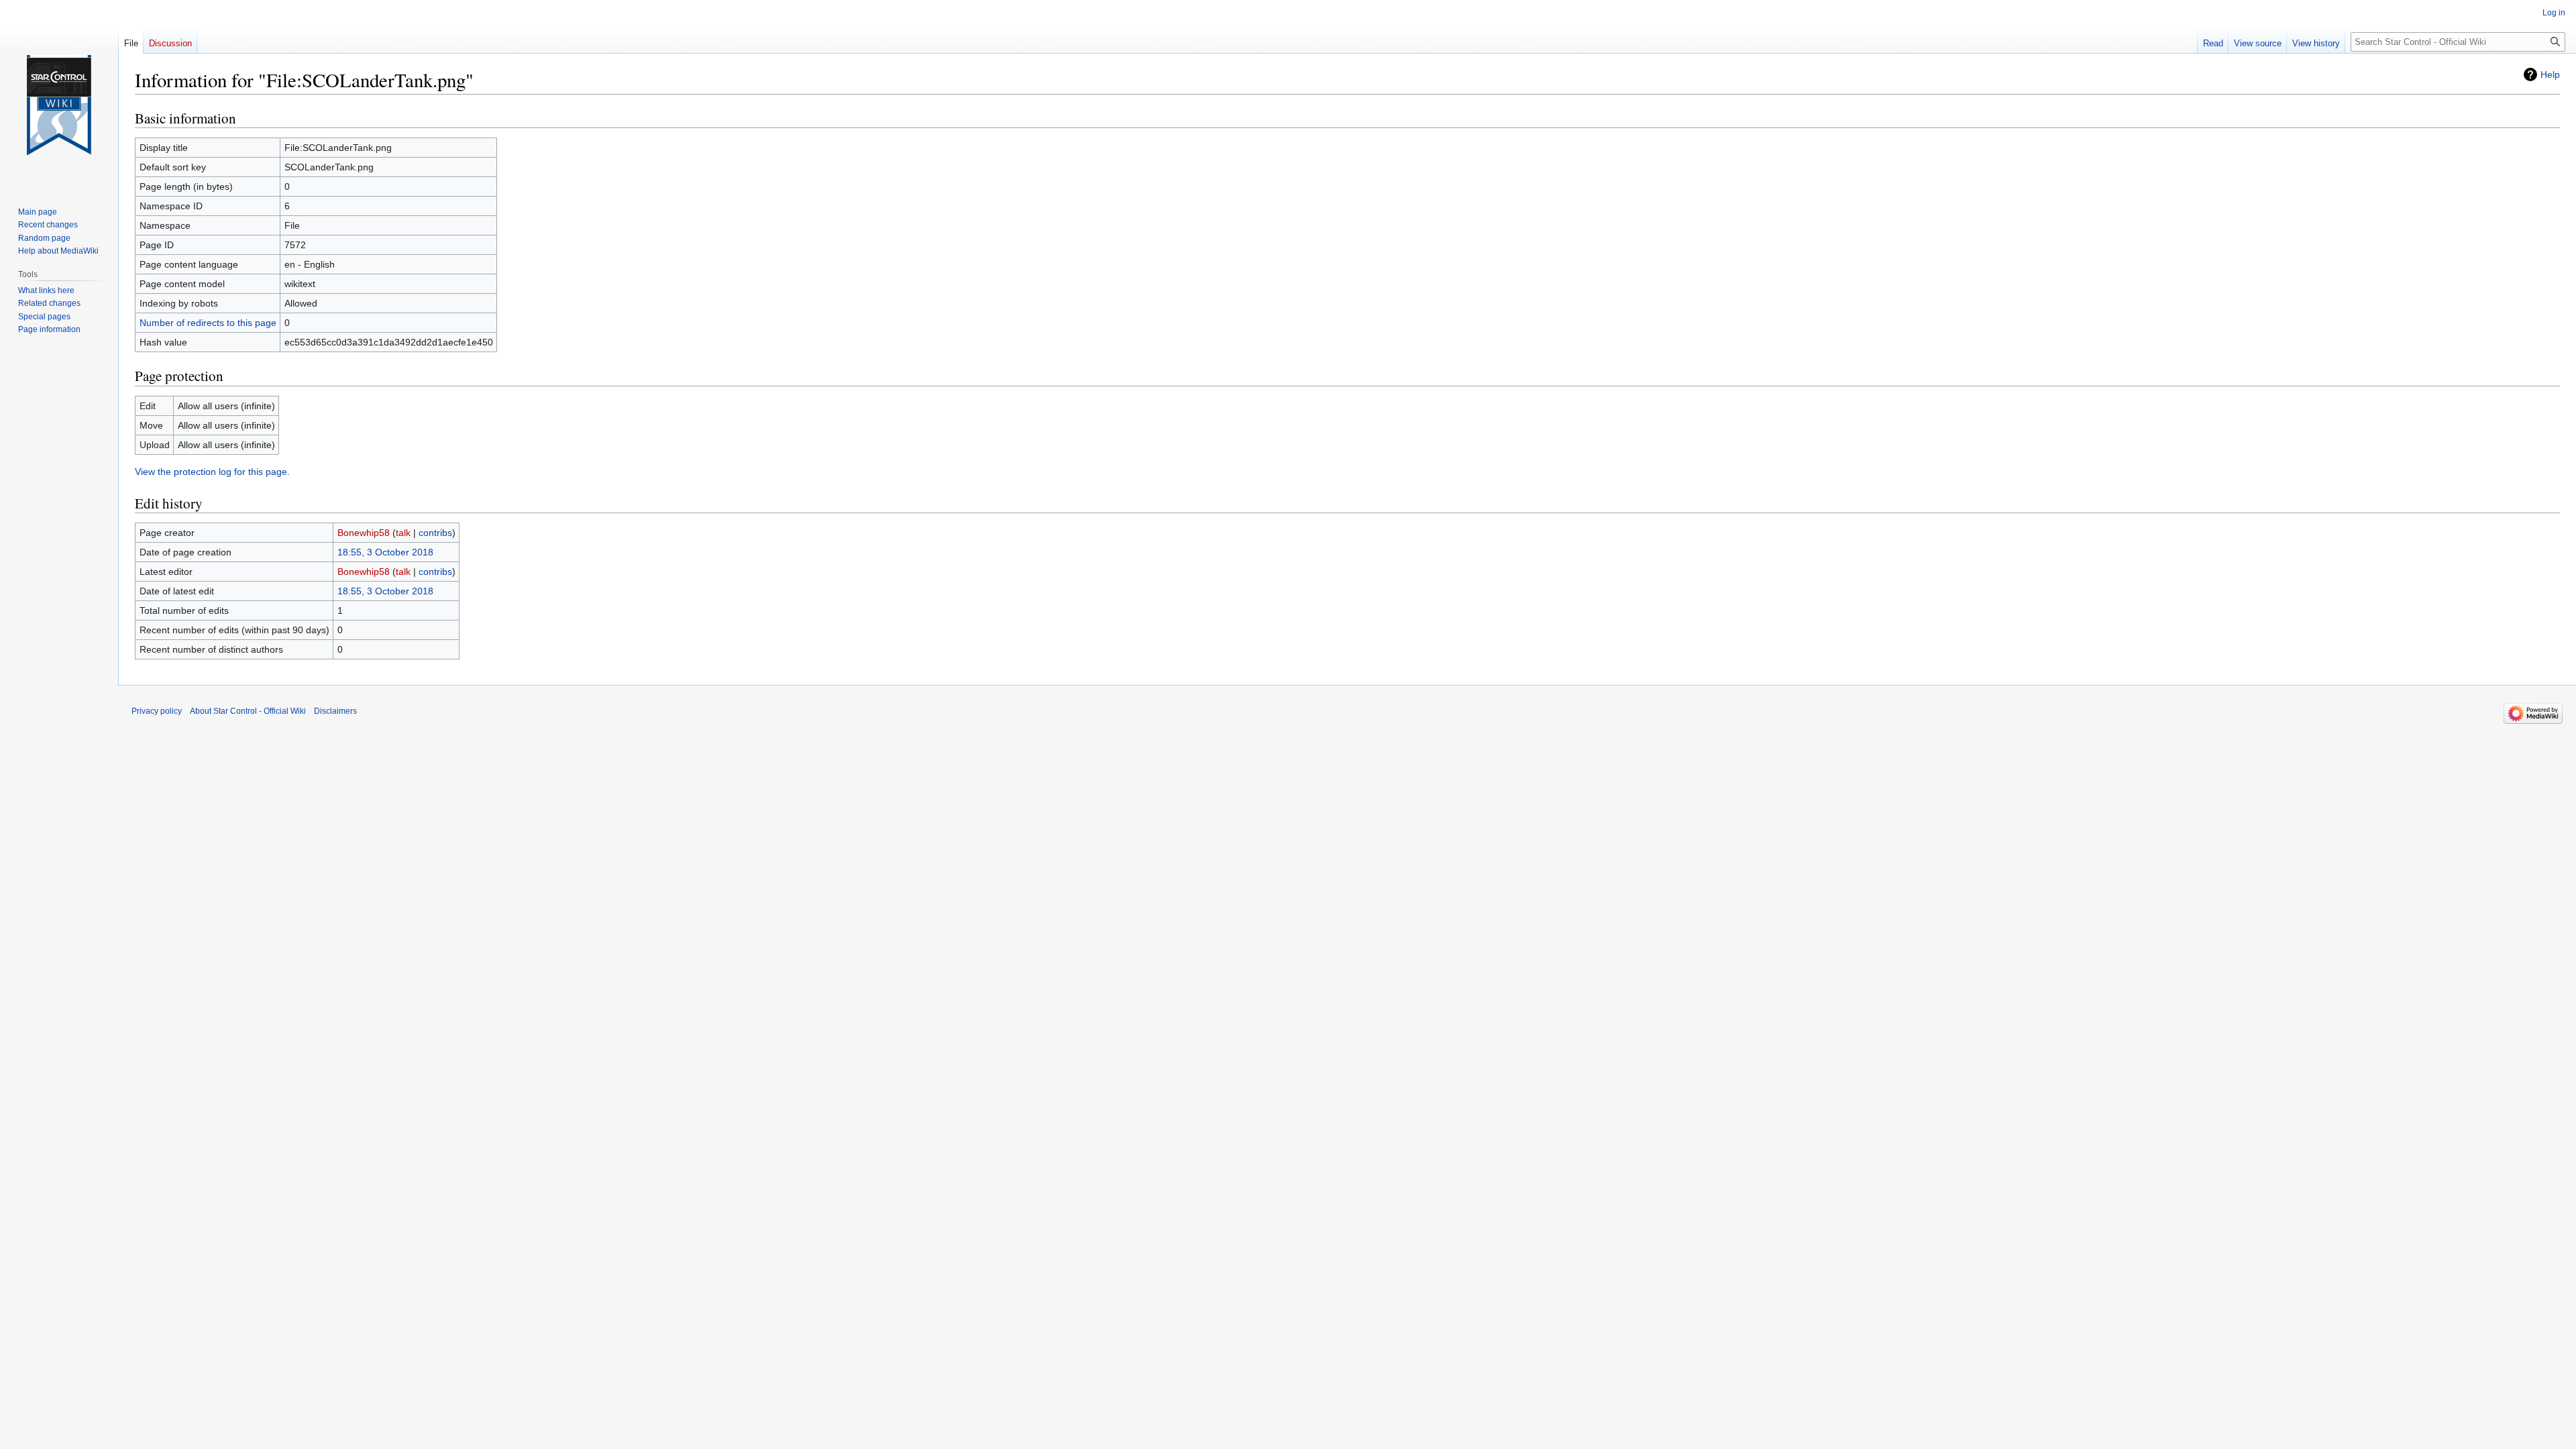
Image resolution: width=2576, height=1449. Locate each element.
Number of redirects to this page (208, 323)
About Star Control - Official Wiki (248, 711)
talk (403, 533)
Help (2550, 74)
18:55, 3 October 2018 (385, 552)
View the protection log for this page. (212, 472)
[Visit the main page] (59, 105)
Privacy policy (157, 711)
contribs (435, 533)
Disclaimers (335, 711)
